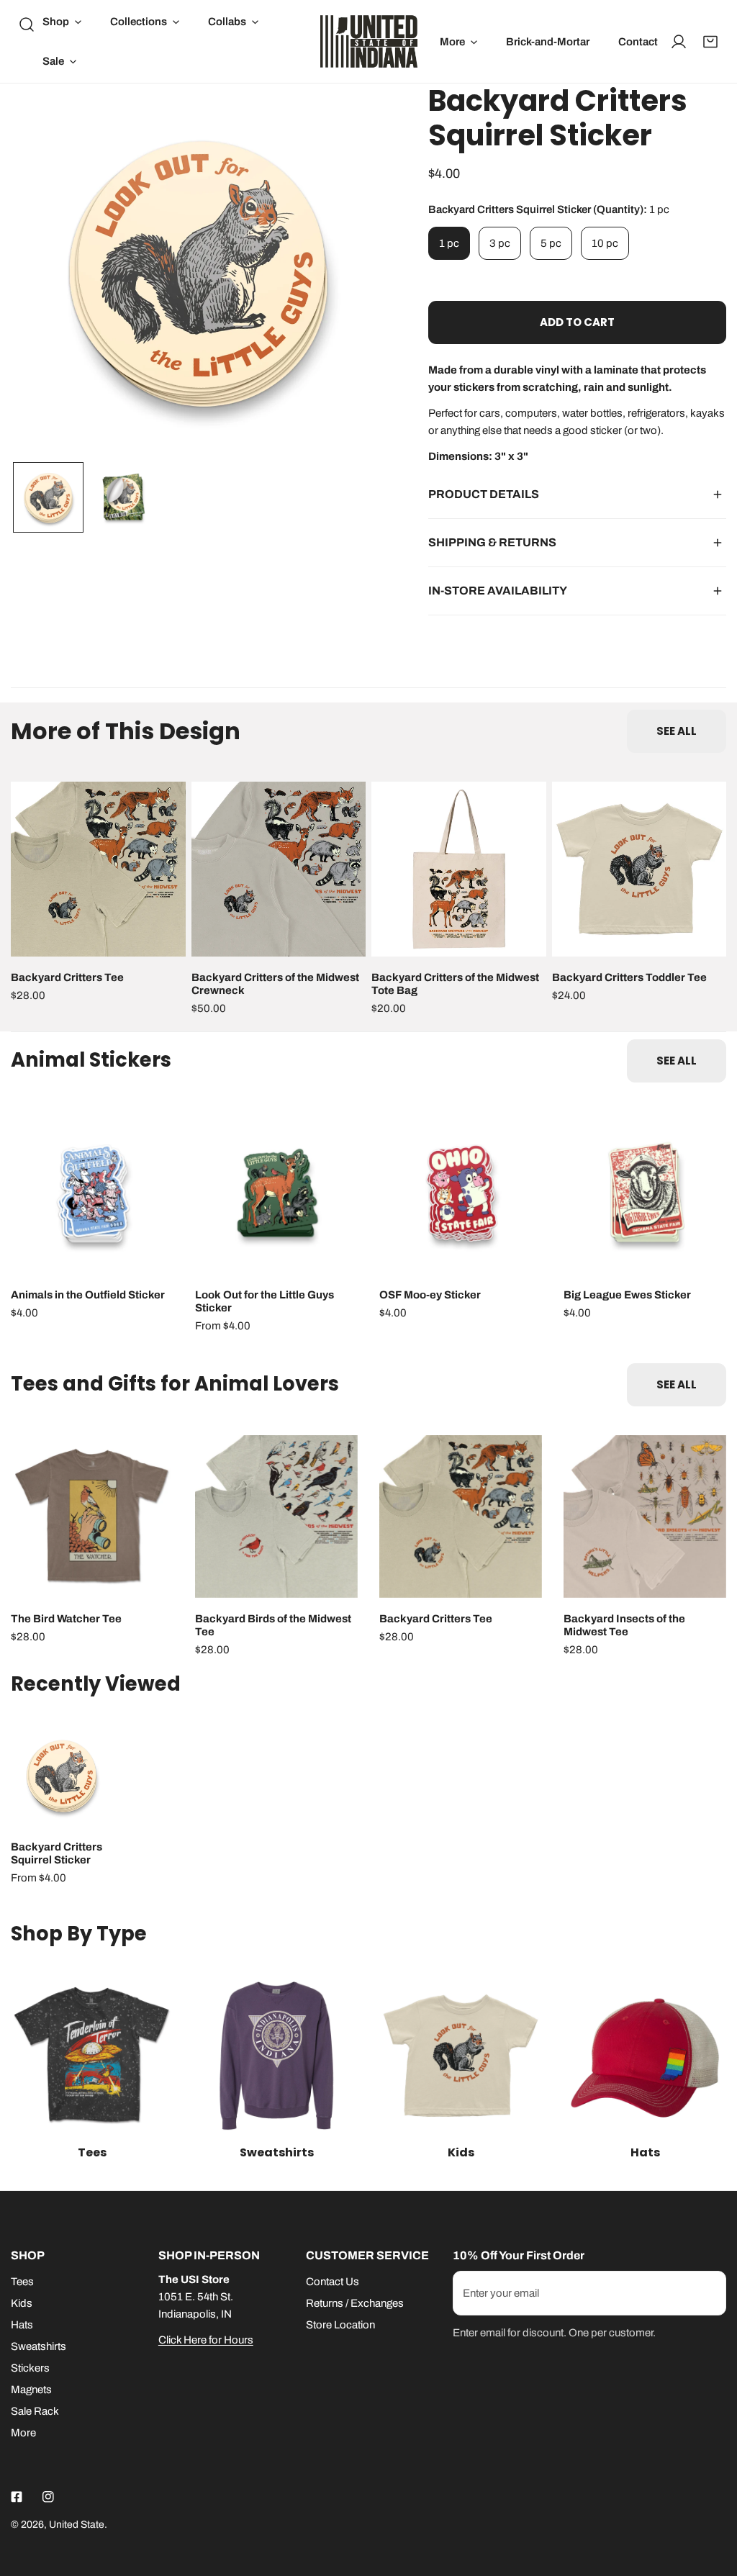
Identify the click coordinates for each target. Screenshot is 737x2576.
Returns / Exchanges (355, 2303)
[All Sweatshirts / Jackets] (276, 2056)
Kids (22, 2303)
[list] (198, 271)
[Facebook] (17, 2497)
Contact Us (333, 2282)
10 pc (605, 243)
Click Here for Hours (206, 2340)
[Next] (351, 272)
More (23, 2433)
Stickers (30, 2368)
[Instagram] (48, 2497)
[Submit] (707, 2292)
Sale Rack (35, 2411)
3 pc (500, 243)
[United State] (369, 41)
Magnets (31, 2390)
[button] (62, 22)
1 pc (449, 243)
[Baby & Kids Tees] (461, 2056)
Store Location (340, 2325)
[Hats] (645, 2056)
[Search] (27, 24)
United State (77, 2525)
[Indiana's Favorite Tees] (92, 2056)
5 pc (551, 243)
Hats (22, 2325)
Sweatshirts (39, 2346)
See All (677, 731)
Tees (22, 2282)
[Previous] (45, 272)
